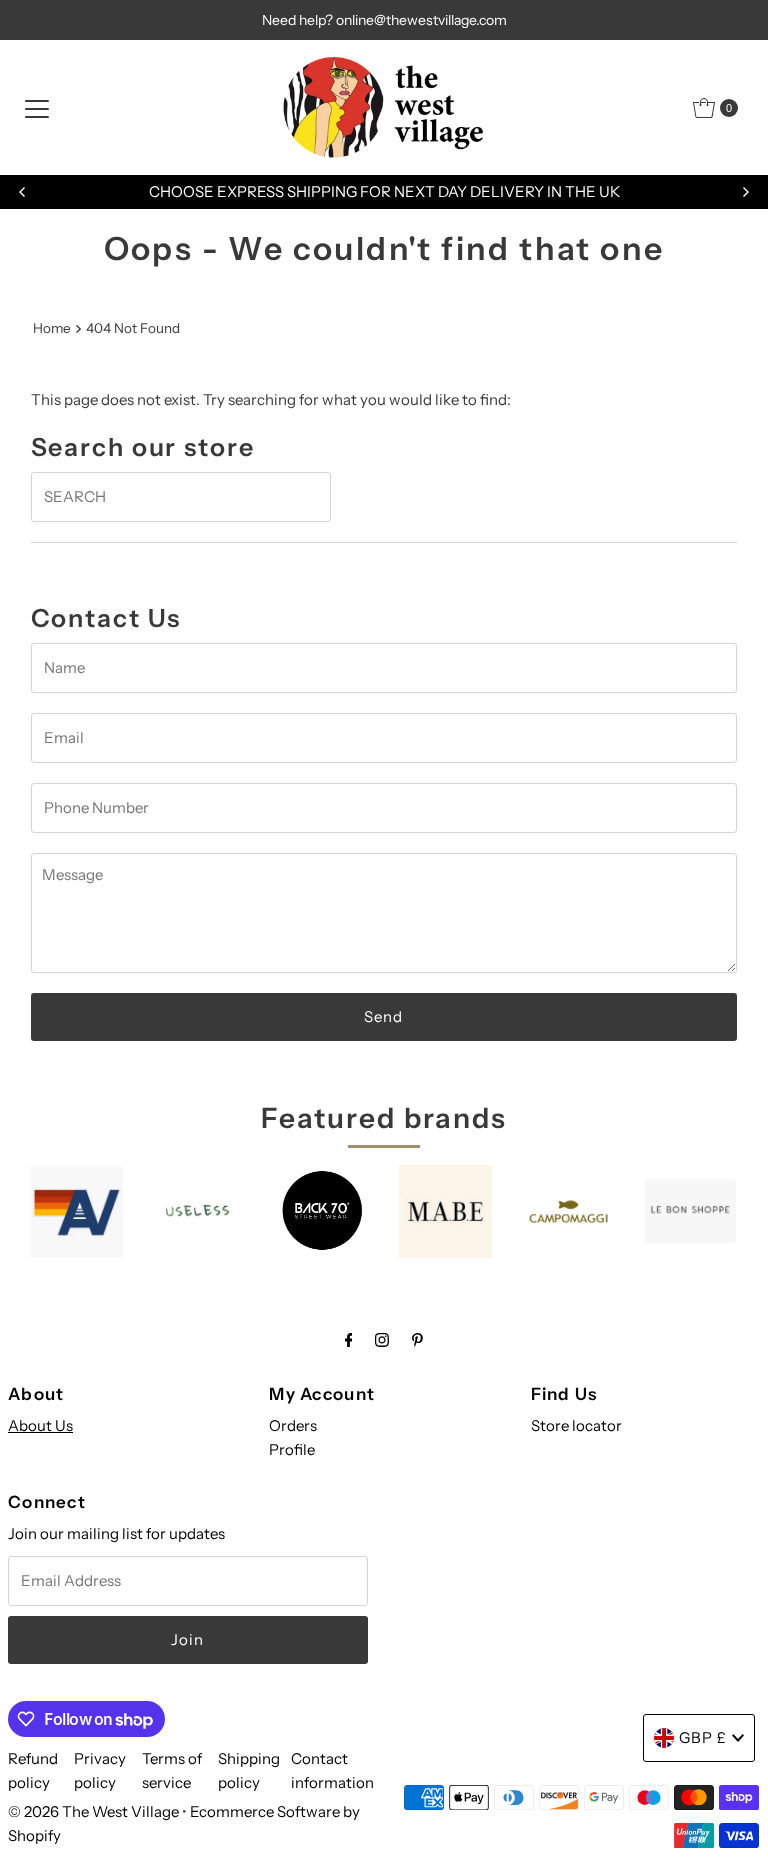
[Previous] (23, 192)
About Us (40, 1425)
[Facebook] (349, 1340)
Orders (293, 1425)
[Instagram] (382, 1340)
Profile (292, 1449)
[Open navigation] (37, 108)
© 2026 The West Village (93, 1811)
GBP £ (703, 1737)
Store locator (576, 1425)
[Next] (745, 192)
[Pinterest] (417, 1340)
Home (52, 328)
